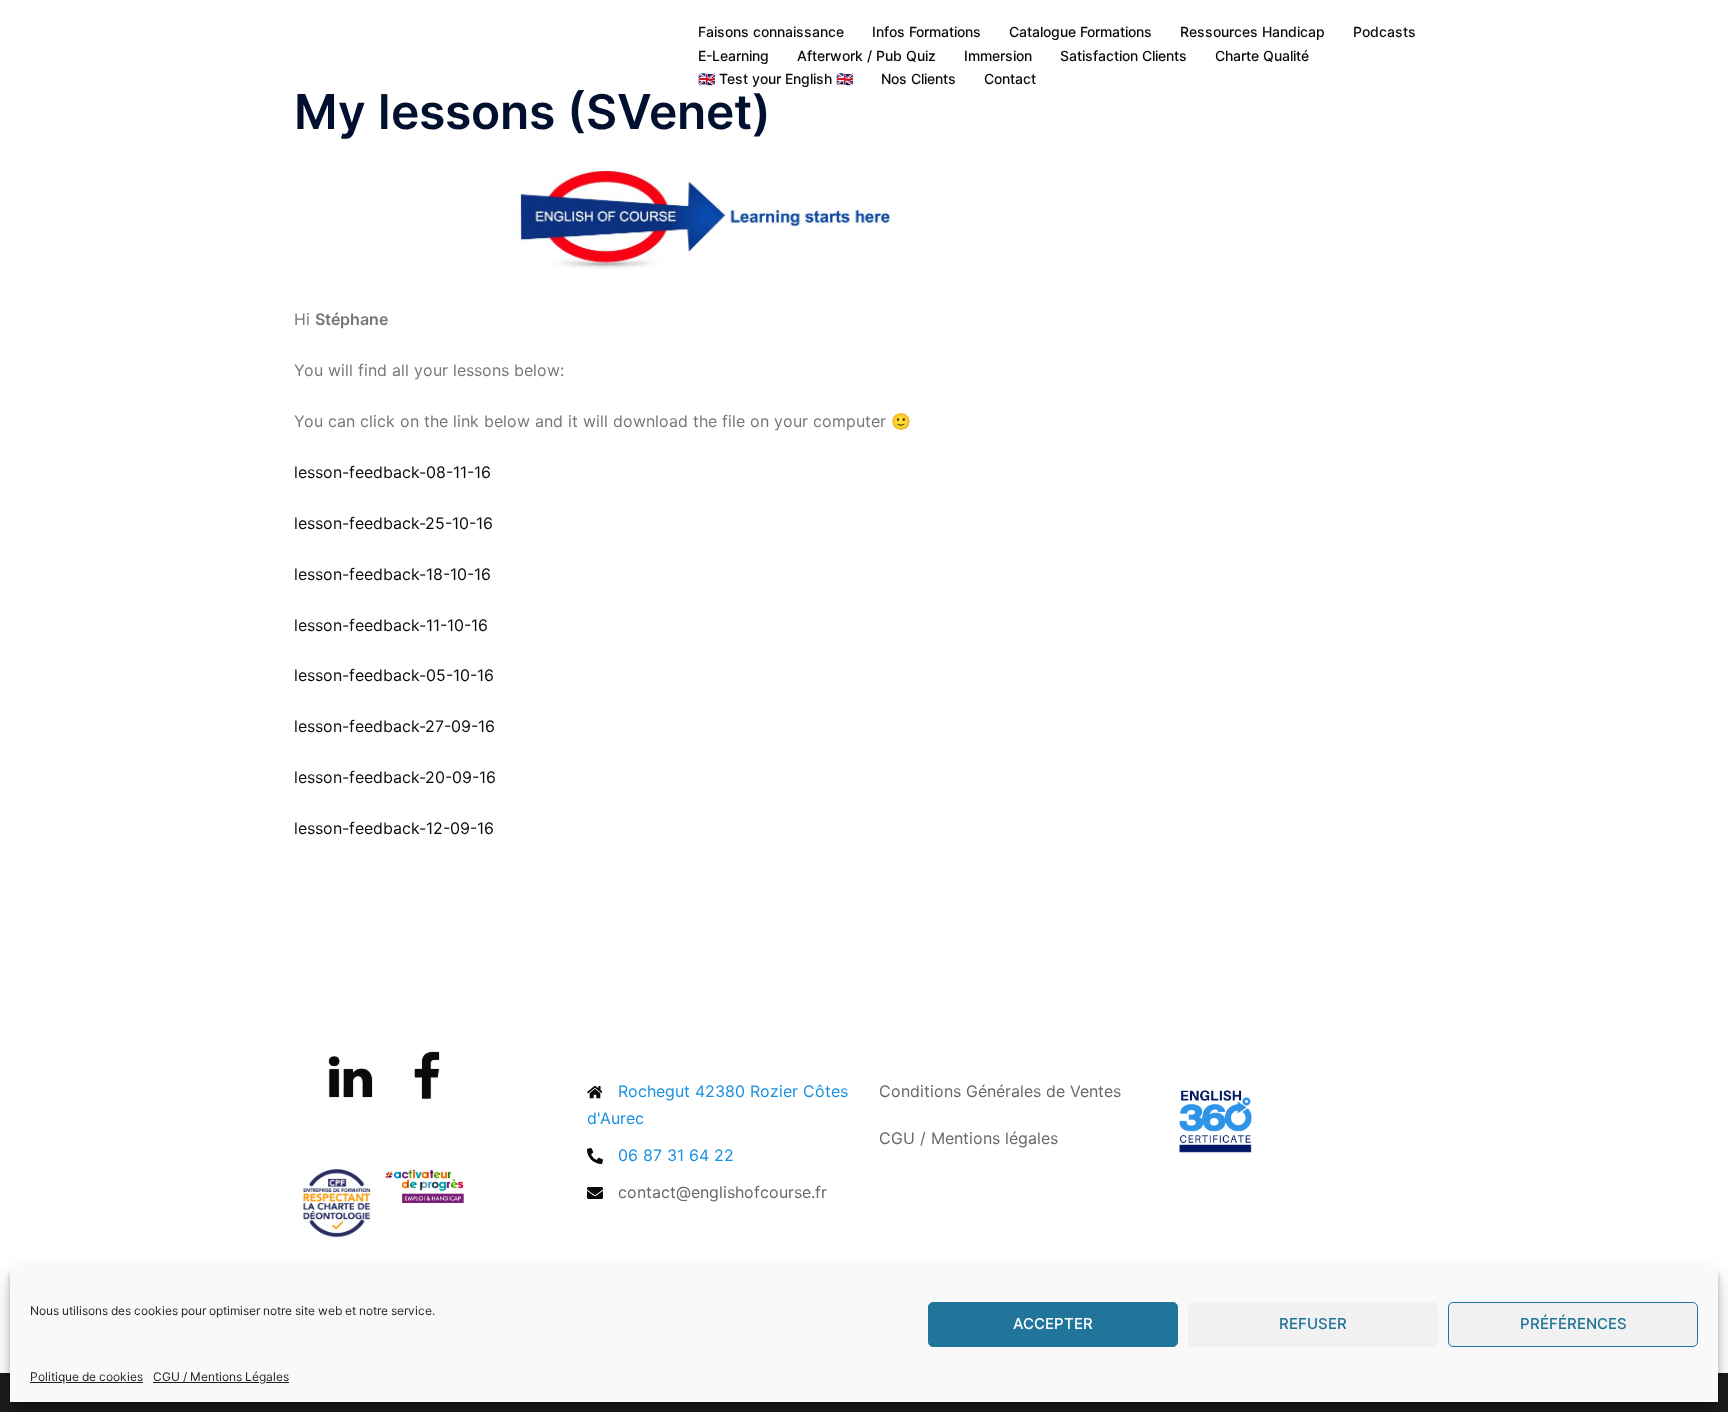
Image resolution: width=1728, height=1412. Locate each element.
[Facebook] (426, 1089)
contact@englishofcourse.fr (722, 1192)
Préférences (1573, 1323)
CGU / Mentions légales (968, 1138)
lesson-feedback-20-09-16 (395, 777)
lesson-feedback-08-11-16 (392, 472)
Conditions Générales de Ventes (1000, 1091)
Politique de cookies (86, 1376)
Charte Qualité (1262, 55)
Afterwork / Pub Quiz (866, 55)
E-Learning (733, 55)
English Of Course (433, 42)
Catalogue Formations (1080, 31)
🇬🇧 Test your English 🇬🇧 (775, 78)
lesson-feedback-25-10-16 (393, 523)
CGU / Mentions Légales (221, 1376)
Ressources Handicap (1252, 31)
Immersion (998, 55)
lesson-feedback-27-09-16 (394, 726)
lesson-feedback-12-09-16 (394, 828)
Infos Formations (926, 31)
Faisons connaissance (771, 31)
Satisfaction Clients (1123, 55)
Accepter (1053, 1323)
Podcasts (1384, 31)
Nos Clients (918, 78)
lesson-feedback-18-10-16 (392, 574)
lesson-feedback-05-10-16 (394, 675)
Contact (1010, 78)
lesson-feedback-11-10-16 (391, 625)
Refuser (1313, 1323)
